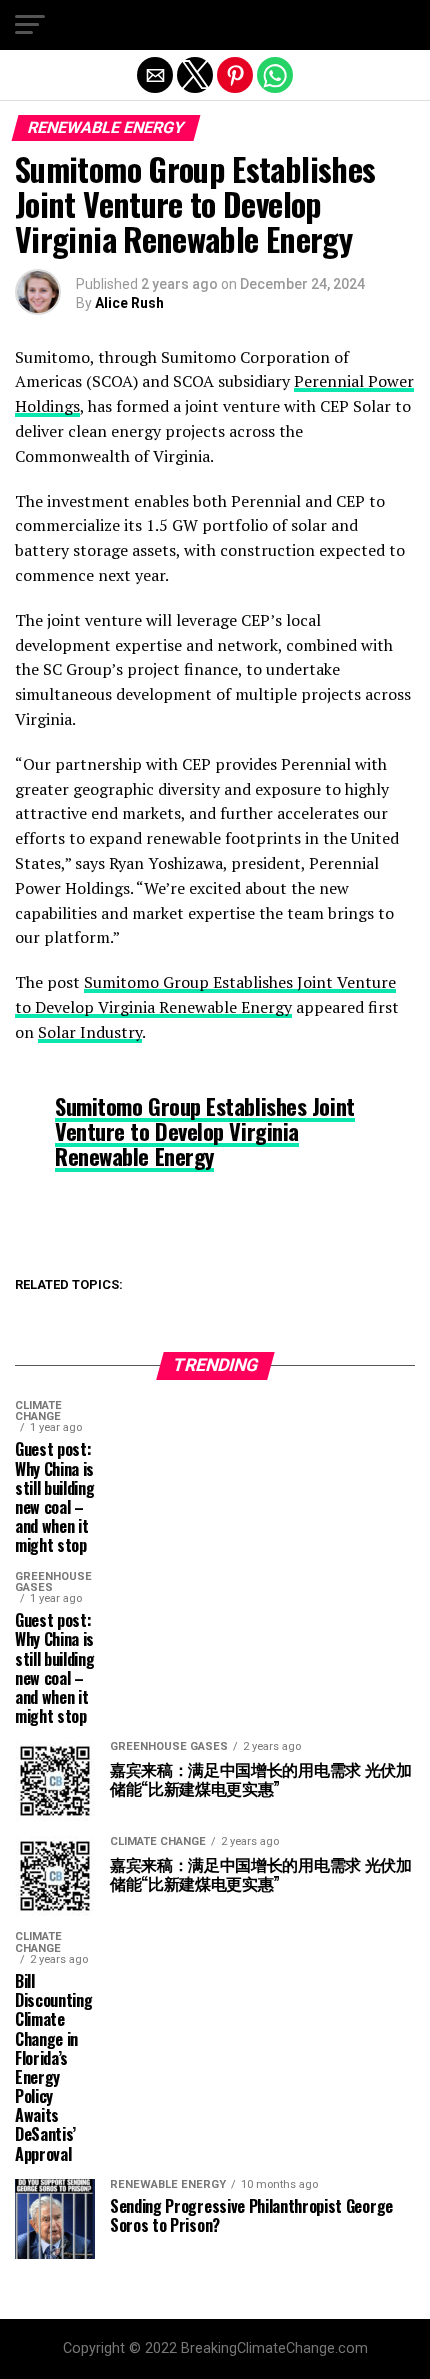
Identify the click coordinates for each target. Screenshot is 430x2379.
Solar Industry (90, 1032)
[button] (30, 25)
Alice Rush (129, 303)
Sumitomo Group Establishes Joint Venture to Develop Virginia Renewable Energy (205, 1130)
